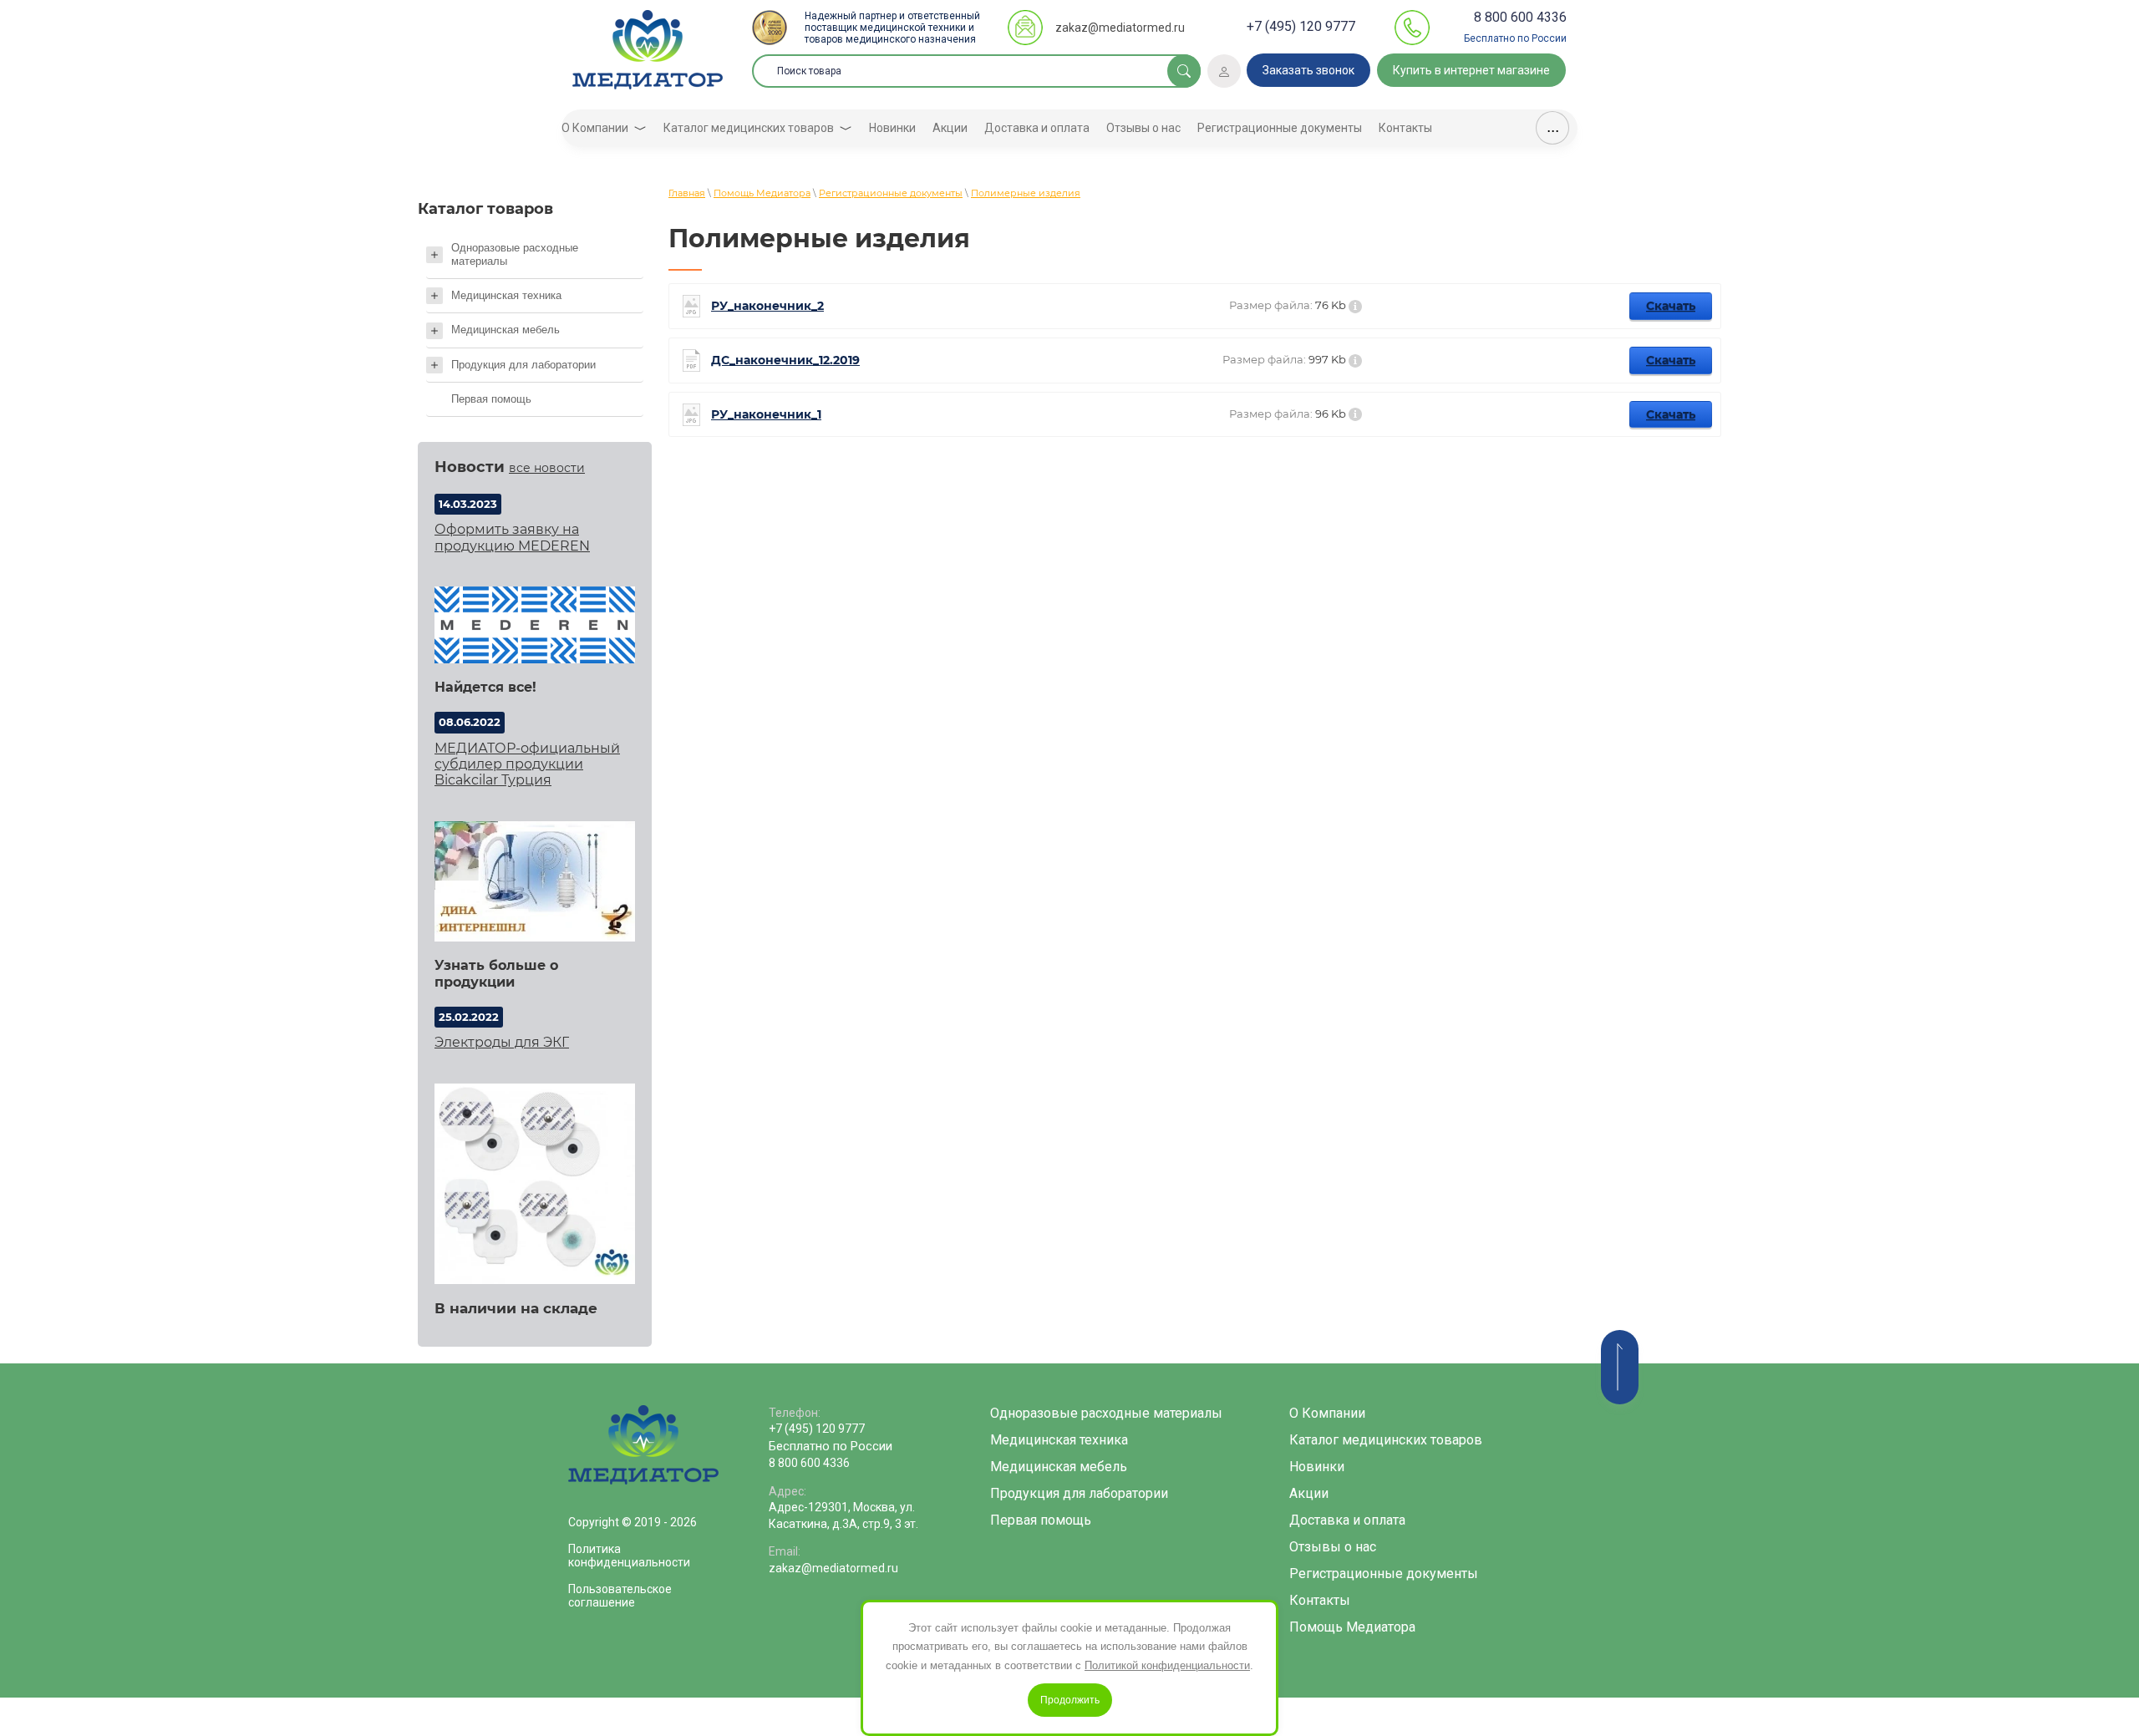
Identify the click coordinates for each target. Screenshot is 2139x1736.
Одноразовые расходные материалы (1106, 1413)
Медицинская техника (1059, 1440)
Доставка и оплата (1347, 1520)
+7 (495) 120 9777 (1301, 26)
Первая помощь (1041, 1520)
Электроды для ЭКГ (502, 1042)
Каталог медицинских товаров (1386, 1440)
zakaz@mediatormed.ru (1120, 28)
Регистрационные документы (1384, 1574)
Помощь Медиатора (1352, 1627)
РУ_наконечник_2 (767, 306)
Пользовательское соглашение (620, 1596)
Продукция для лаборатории (1079, 1493)
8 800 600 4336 (1520, 17)
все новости (547, 468)
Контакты (1320, 1600)
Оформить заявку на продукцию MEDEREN (512, 537)
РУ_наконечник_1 (766, 415)
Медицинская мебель (1059, 1467)
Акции (1309, 1493)
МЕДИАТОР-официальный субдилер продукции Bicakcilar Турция (527, 764)
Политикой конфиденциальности (1167, 1665)
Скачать (1671, 306)
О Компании (1327, 1413)
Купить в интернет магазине (1471, 70)
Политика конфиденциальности (629, 1556)
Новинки (1317, 1467)
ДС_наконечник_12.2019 (785, 360)
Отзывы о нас (1333, 1547)
